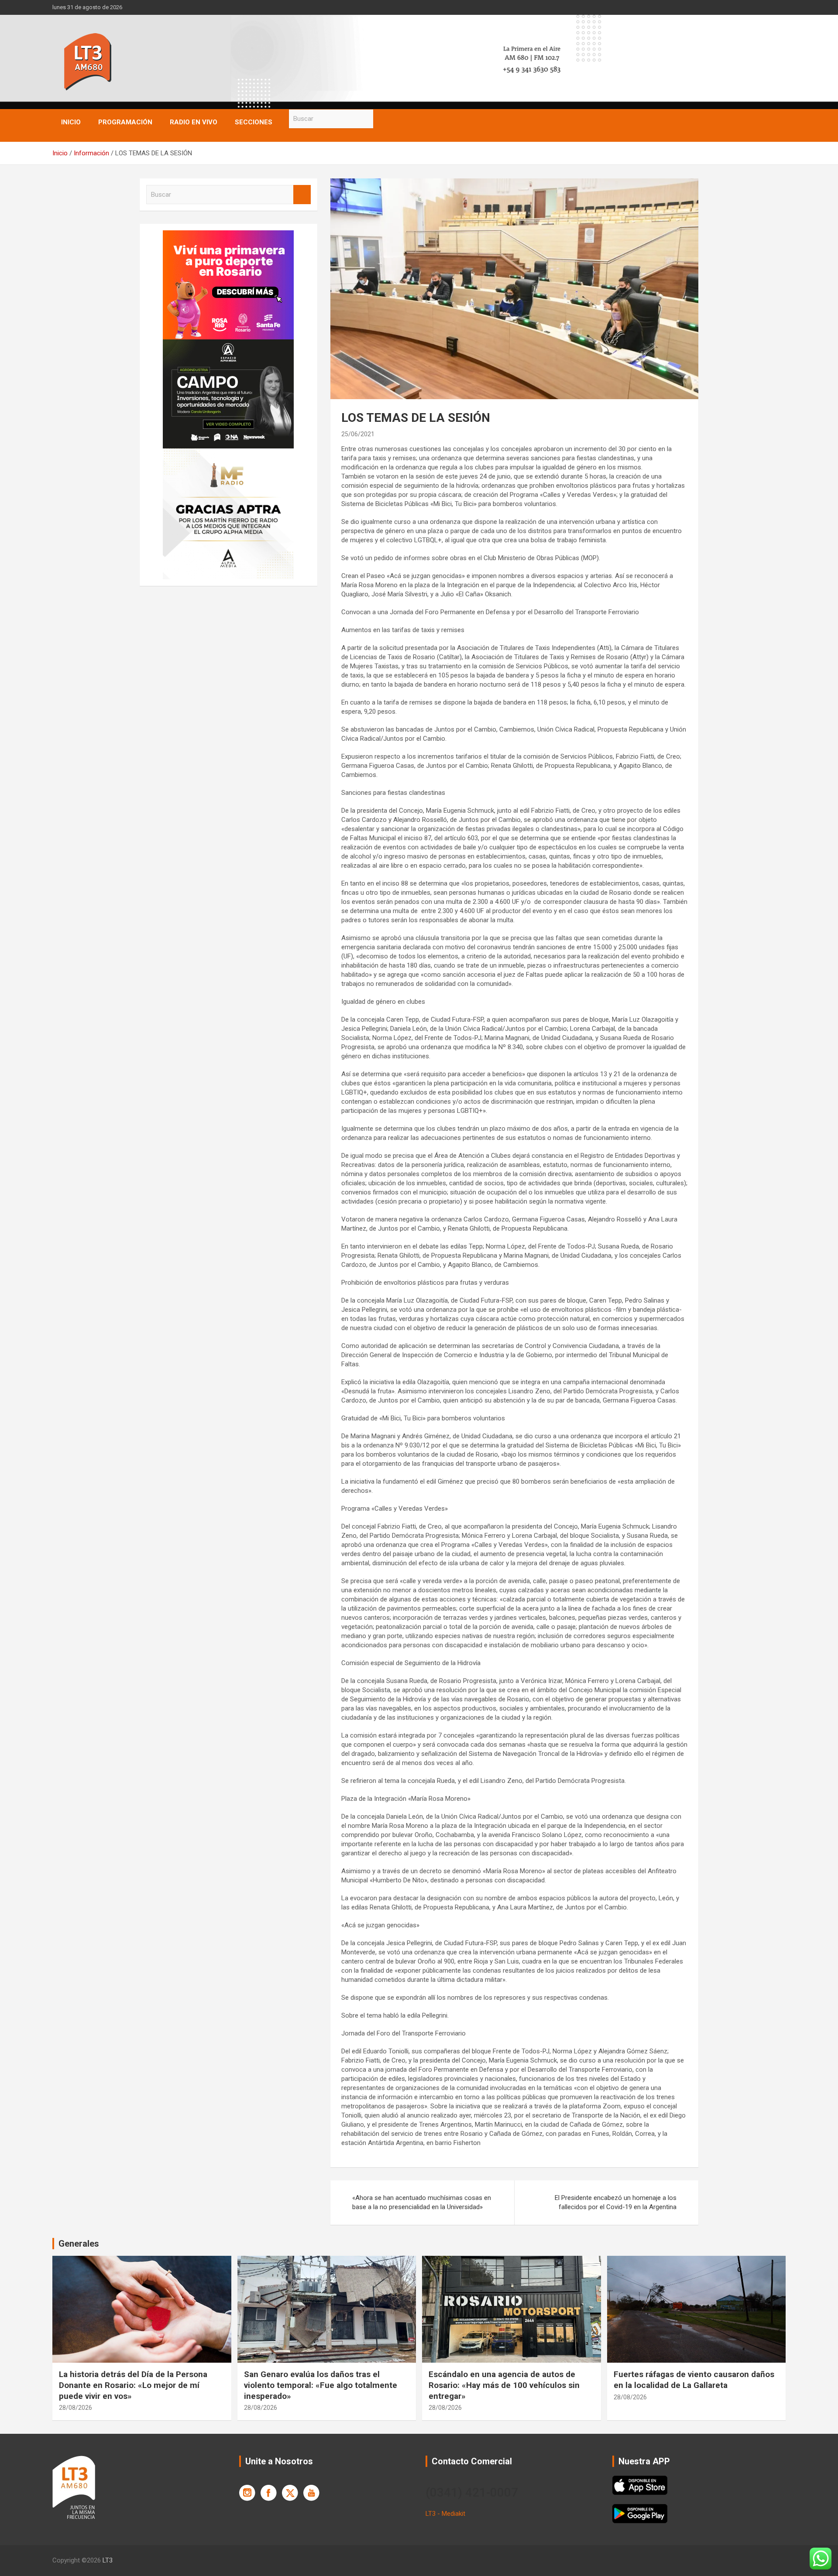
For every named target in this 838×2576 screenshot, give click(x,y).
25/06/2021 (358, 434)
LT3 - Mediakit (445, 2514)
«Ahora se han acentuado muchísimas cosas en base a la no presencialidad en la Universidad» (422, 2202)
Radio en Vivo (194, 122)
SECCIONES (254, 122)
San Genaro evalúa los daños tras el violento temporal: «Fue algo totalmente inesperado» (321, 2385)
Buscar (382, 119)
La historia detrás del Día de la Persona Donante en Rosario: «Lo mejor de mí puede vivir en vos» (133, 2385)
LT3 (108, 2560)
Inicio (71, 122)
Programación (125, 122)
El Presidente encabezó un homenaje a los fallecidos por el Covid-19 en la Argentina (616, 2202)
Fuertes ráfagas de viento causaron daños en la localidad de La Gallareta (694, 2380)
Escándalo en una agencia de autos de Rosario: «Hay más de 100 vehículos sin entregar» (504, 2385)
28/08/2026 (76, 2408)
